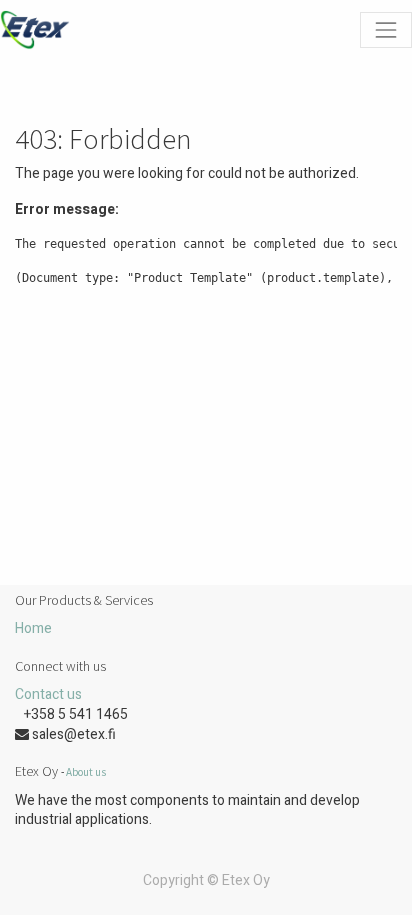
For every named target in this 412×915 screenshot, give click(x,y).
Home (33, 628)
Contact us (48, 694)
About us (86, 772)
